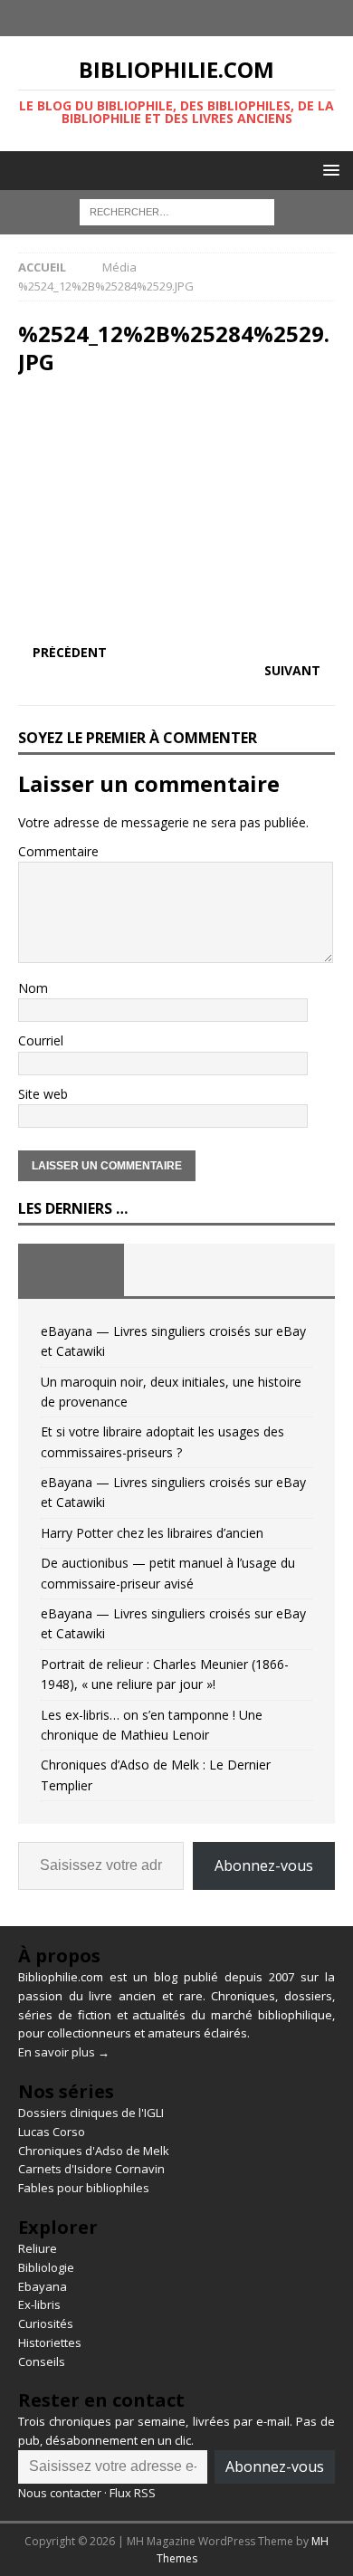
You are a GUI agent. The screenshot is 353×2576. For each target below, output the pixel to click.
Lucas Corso (52, 2132)
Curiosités (46, 2323)
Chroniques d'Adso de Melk (94, 2151)
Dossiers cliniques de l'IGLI (91, 2113)
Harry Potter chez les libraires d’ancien (152, 1533)
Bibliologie (46, 2267)
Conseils (42, 2361)
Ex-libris (39, 2304)
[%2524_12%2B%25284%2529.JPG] (176, 617)
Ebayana (43, 2286)
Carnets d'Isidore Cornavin (91, 2169)
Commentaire (58, 851)
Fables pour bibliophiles (84, 2188)
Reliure (38, 2248)
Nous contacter (60, 2493)
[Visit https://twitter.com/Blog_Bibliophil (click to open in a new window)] (194, 18)
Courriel (41, 1040)
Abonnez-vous (264, 1865)
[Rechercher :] (177, 211)
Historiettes (50, 2342)
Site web (43, 1094)
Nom (33, 988)
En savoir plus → (64, 2052)
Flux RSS (133, 2493)
